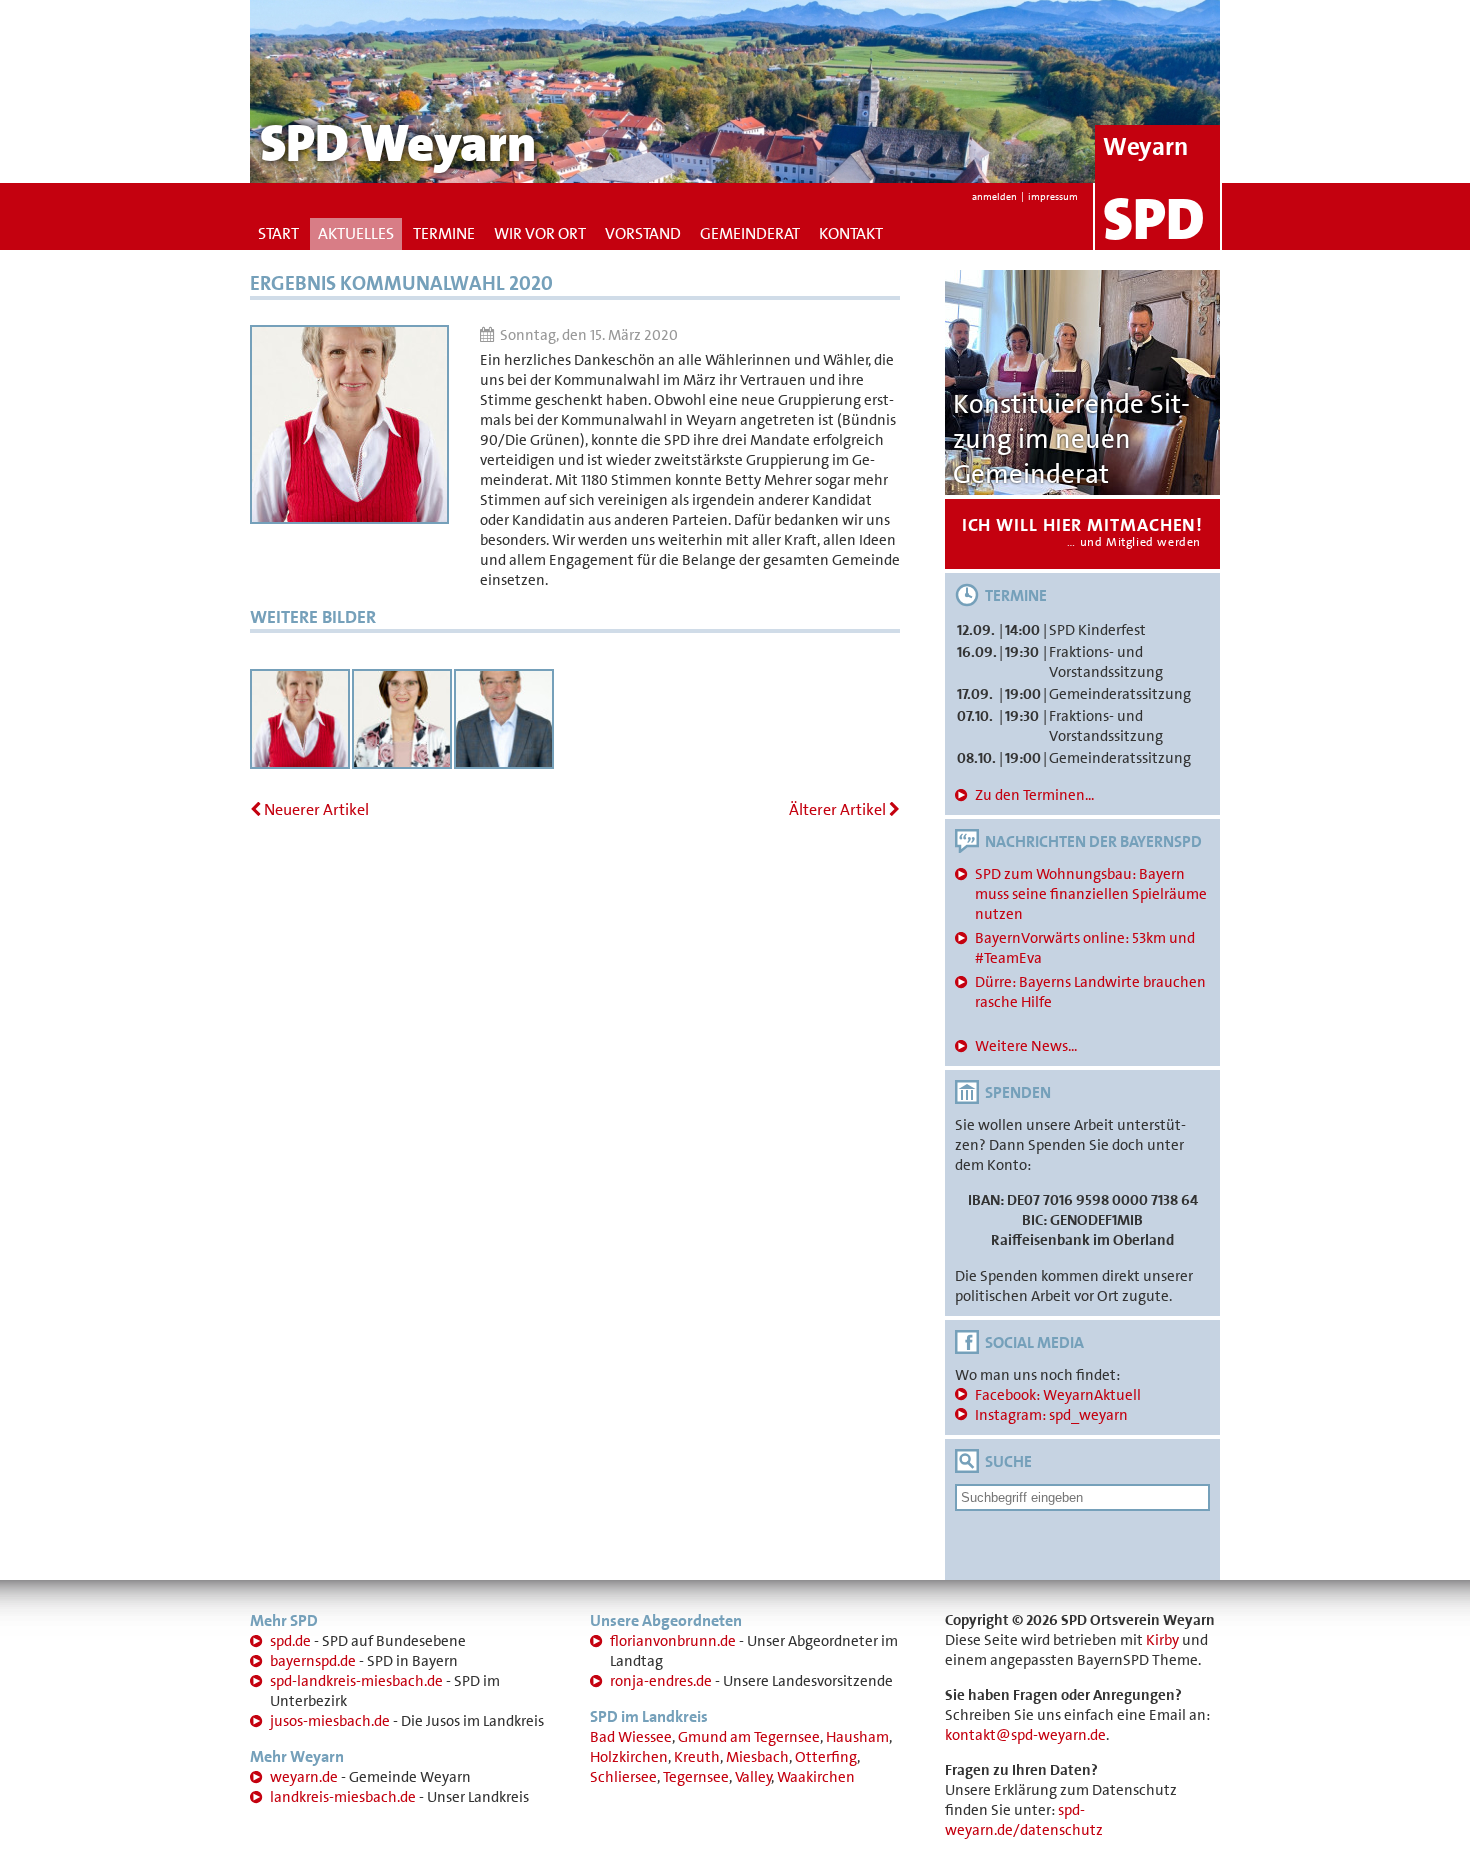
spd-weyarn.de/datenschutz (1024, 1820)
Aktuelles (356, 233)
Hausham (857, 1737)
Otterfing (826, 1757)
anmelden (994, 196)
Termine (444, 233)
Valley (753, 1777)
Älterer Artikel (839, 809)
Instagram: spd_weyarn (1051, 1415)
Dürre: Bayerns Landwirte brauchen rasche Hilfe (1090, 992)
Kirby (1162, 1640)
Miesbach (757, 1757)
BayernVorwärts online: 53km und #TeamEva (1085, 948)
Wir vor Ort (540, 233)
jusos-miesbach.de (330, 1721)
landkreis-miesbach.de (343, 1797)
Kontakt (851, 233)
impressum (1053, 196)
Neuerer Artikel (315, 809)
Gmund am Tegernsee (749, 1737)
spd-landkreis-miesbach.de (356, 1681)
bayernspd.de (313, 1661)
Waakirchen (816, 1777)
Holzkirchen (629, 1757)
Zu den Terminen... (1034, 795)
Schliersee (623, 1777)
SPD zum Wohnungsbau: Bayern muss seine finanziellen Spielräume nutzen (1091, 894)
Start (278, 233)
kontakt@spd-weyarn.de (1025, 1735)
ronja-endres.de (661, 1681)
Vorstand (643, 233)
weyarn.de (304, 1777)
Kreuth (697, 1757)
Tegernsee (696, 1777)
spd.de (290, 1641)
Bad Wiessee (631, 1737)
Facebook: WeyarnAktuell (1058, 1395)
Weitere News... (1026, 1046)
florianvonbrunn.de (673, 1641)
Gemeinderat (750, 233)
